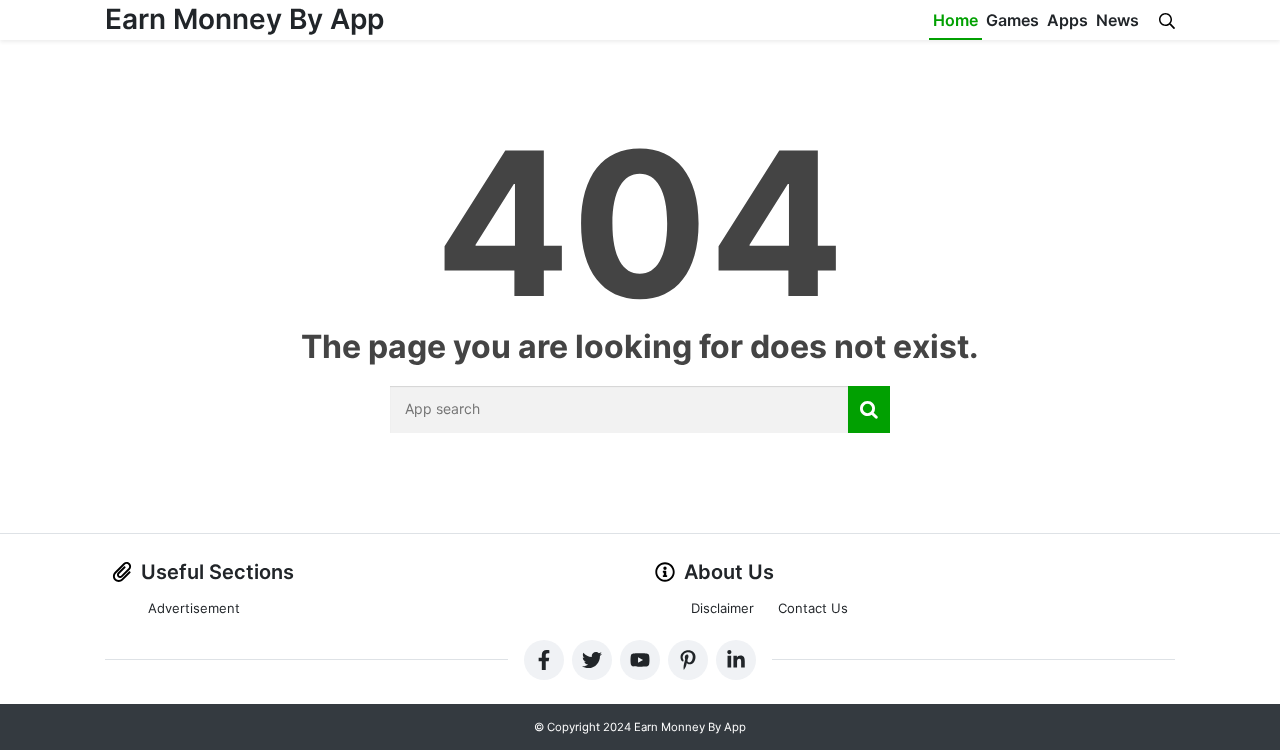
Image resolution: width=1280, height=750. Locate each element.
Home (955, 20)
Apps (1067, 20)
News (1117, 20)
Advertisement (194, 608)
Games (1012, 20)
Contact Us (813, 608)
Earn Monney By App (244, 19)
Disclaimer (722, 608)
